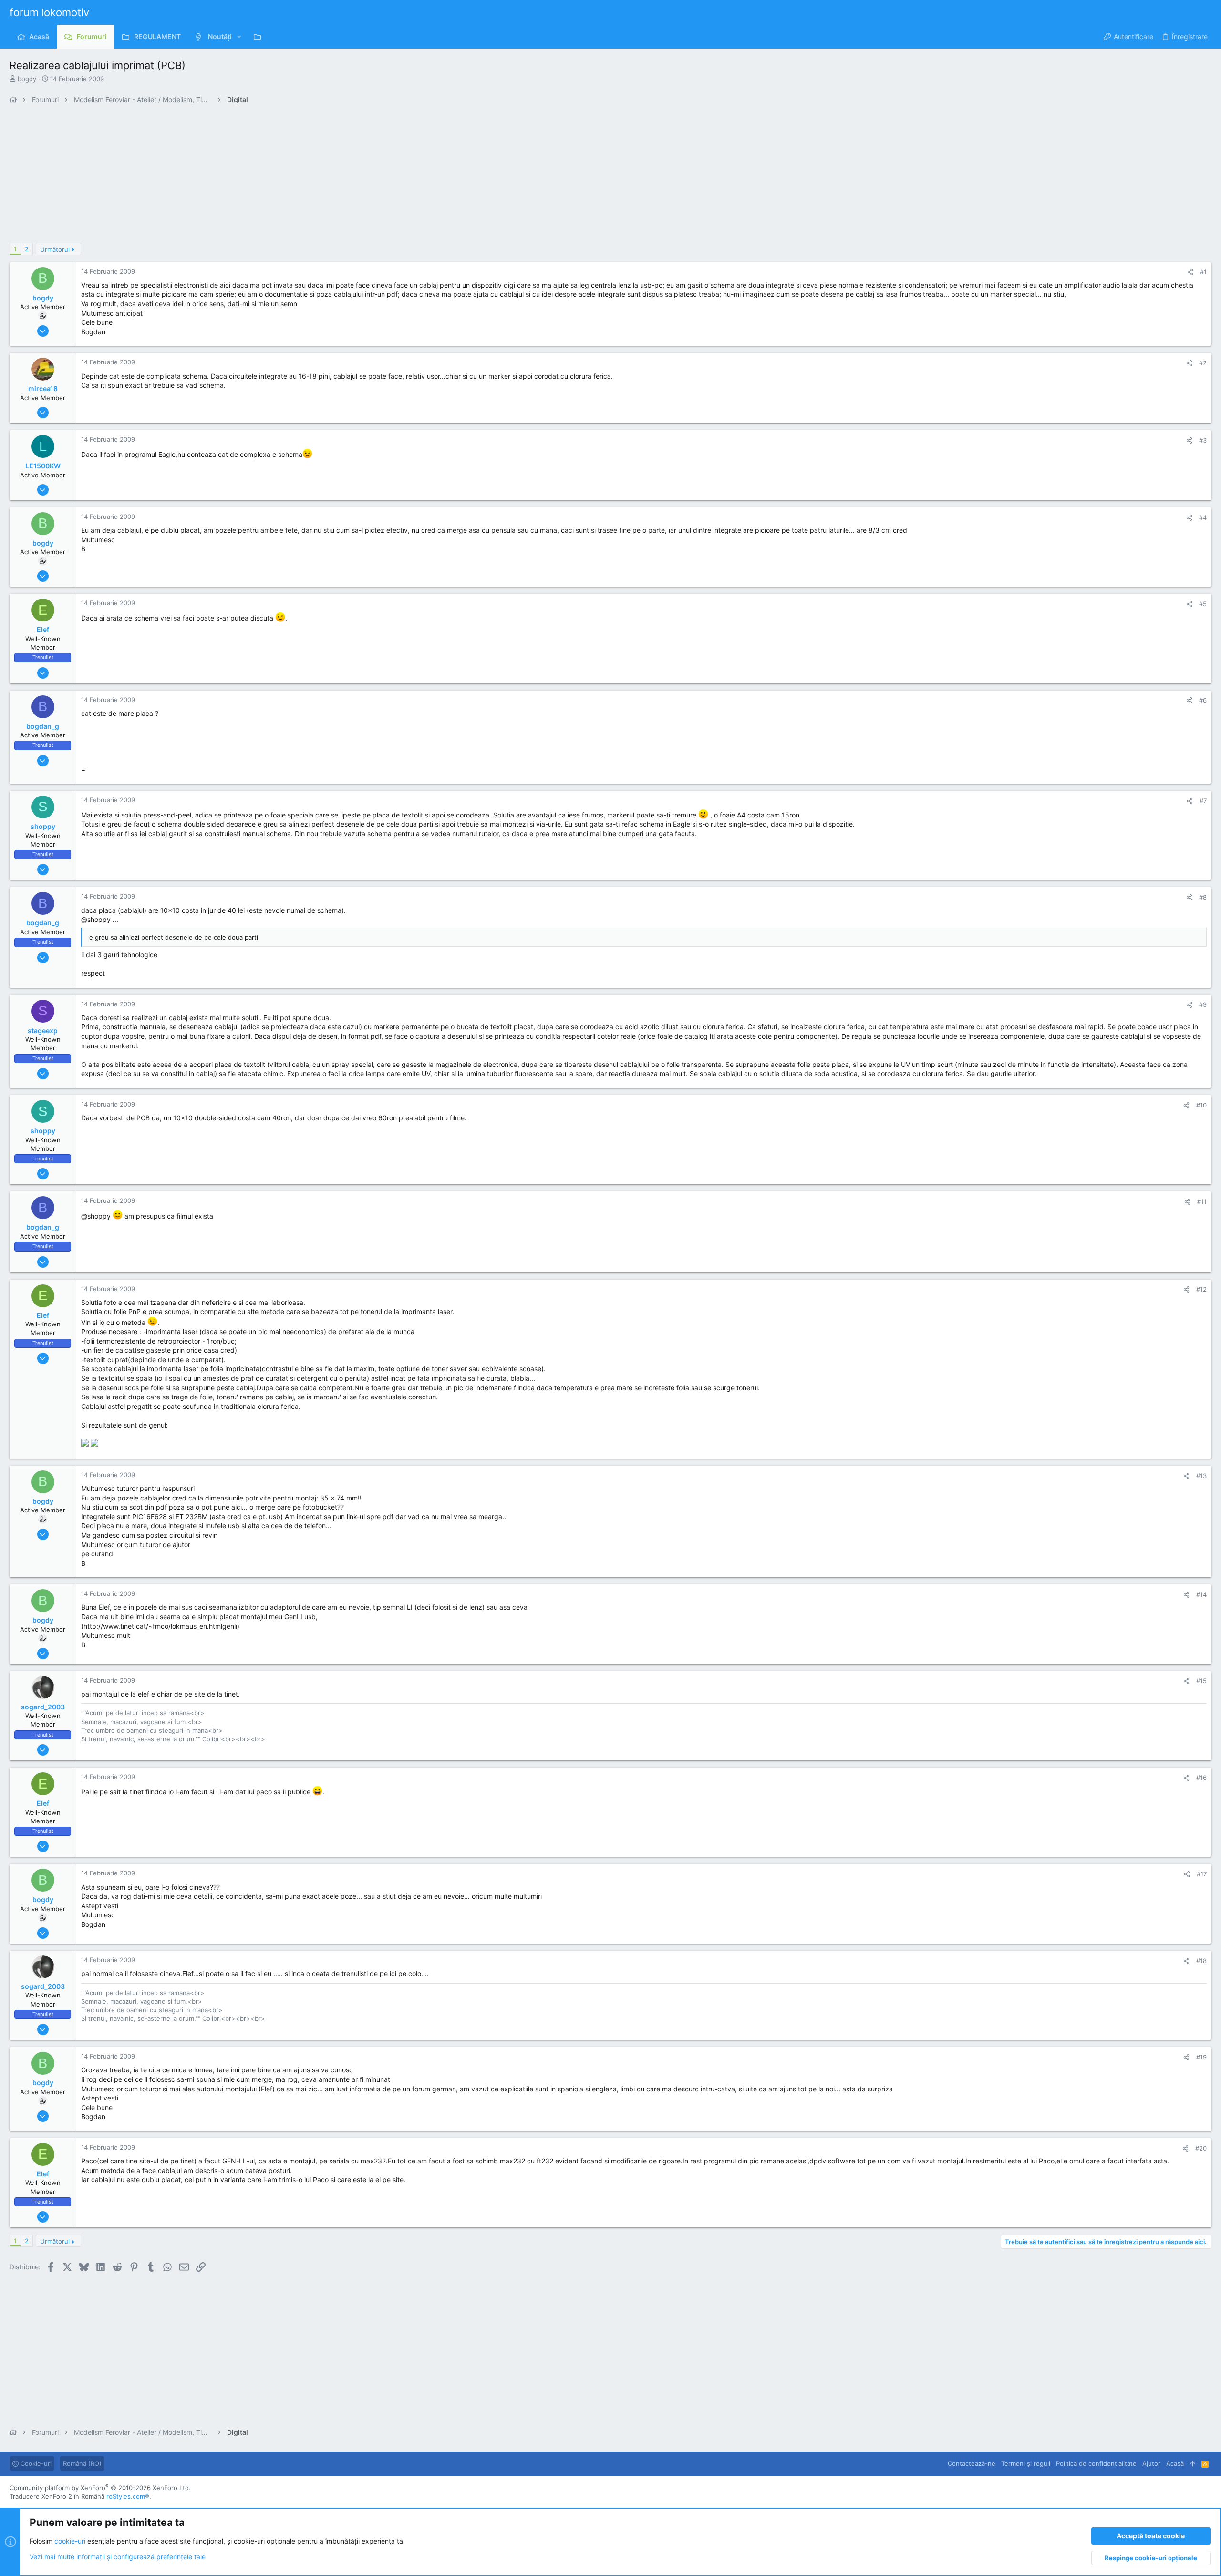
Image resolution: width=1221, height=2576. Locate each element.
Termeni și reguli (1026, 2463)
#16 (1201, 1778)
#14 (1201, 1594)
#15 (1201, 1681)
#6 (1203, 700)
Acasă (1175, 2463)
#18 (1201, 1961)
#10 (1201, 1105)
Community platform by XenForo (100, 2488)
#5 (1203, 604)
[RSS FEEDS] (260, 37)
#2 (1203, 363)
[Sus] (1193, 2463)
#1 (1203, 272)
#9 (1203, 1004)
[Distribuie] (1190, 272)
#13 (1201, 1476)
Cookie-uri (35, 2463)
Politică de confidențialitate (1096, 2463)
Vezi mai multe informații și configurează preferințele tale (118, 2557)
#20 (1201, 2148)
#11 (1202, 1201)
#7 (1203, 801)
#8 (1203, 897)
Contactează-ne (972, 2463)
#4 (1203, 517)
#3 (1203, 440)
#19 (1201, 2057)
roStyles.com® (128, 2496)
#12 (1201, 1289)
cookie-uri (70, 2541)
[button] (239, 37)
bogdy (27, 79)
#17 (1202, 1874)
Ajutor (1151, 2463)
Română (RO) (82, 2463)
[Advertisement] (296, 176)
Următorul (55, 249)
